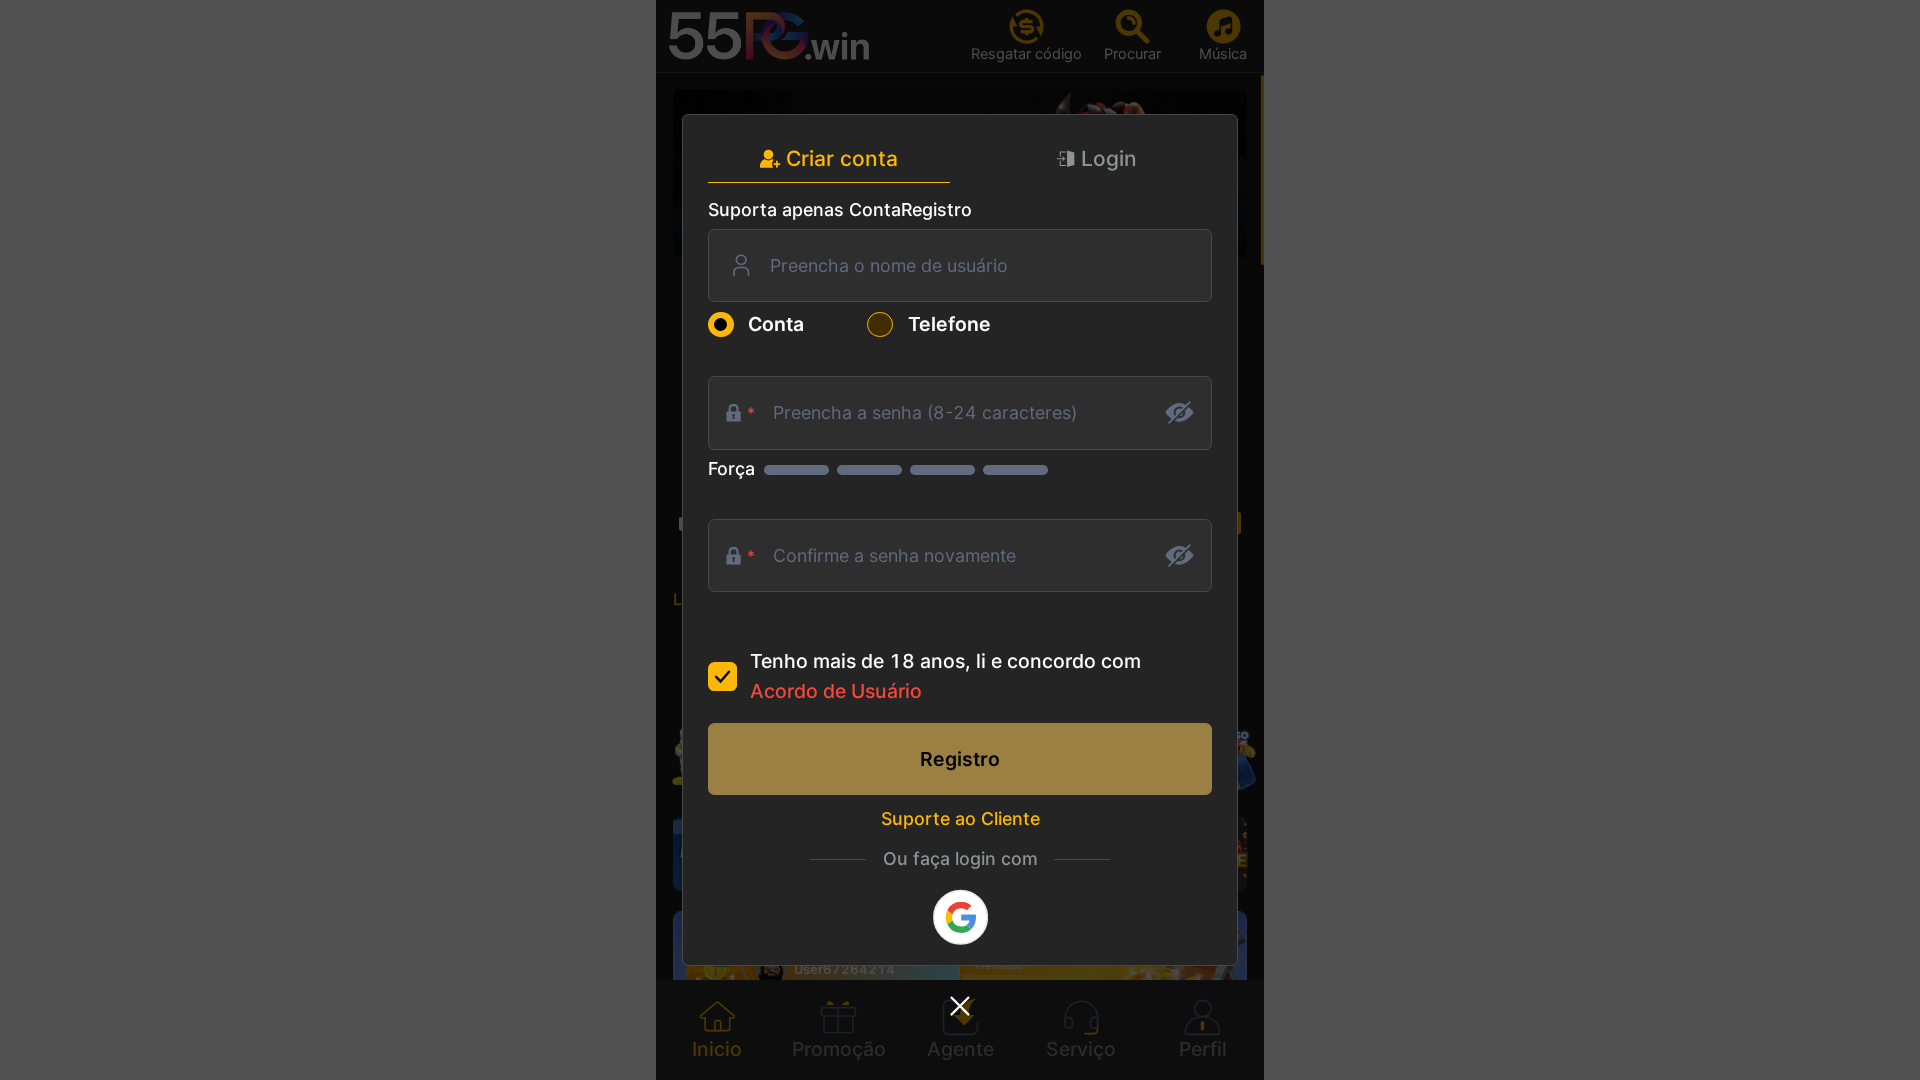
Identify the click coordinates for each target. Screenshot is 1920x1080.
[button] (960, 1007)
